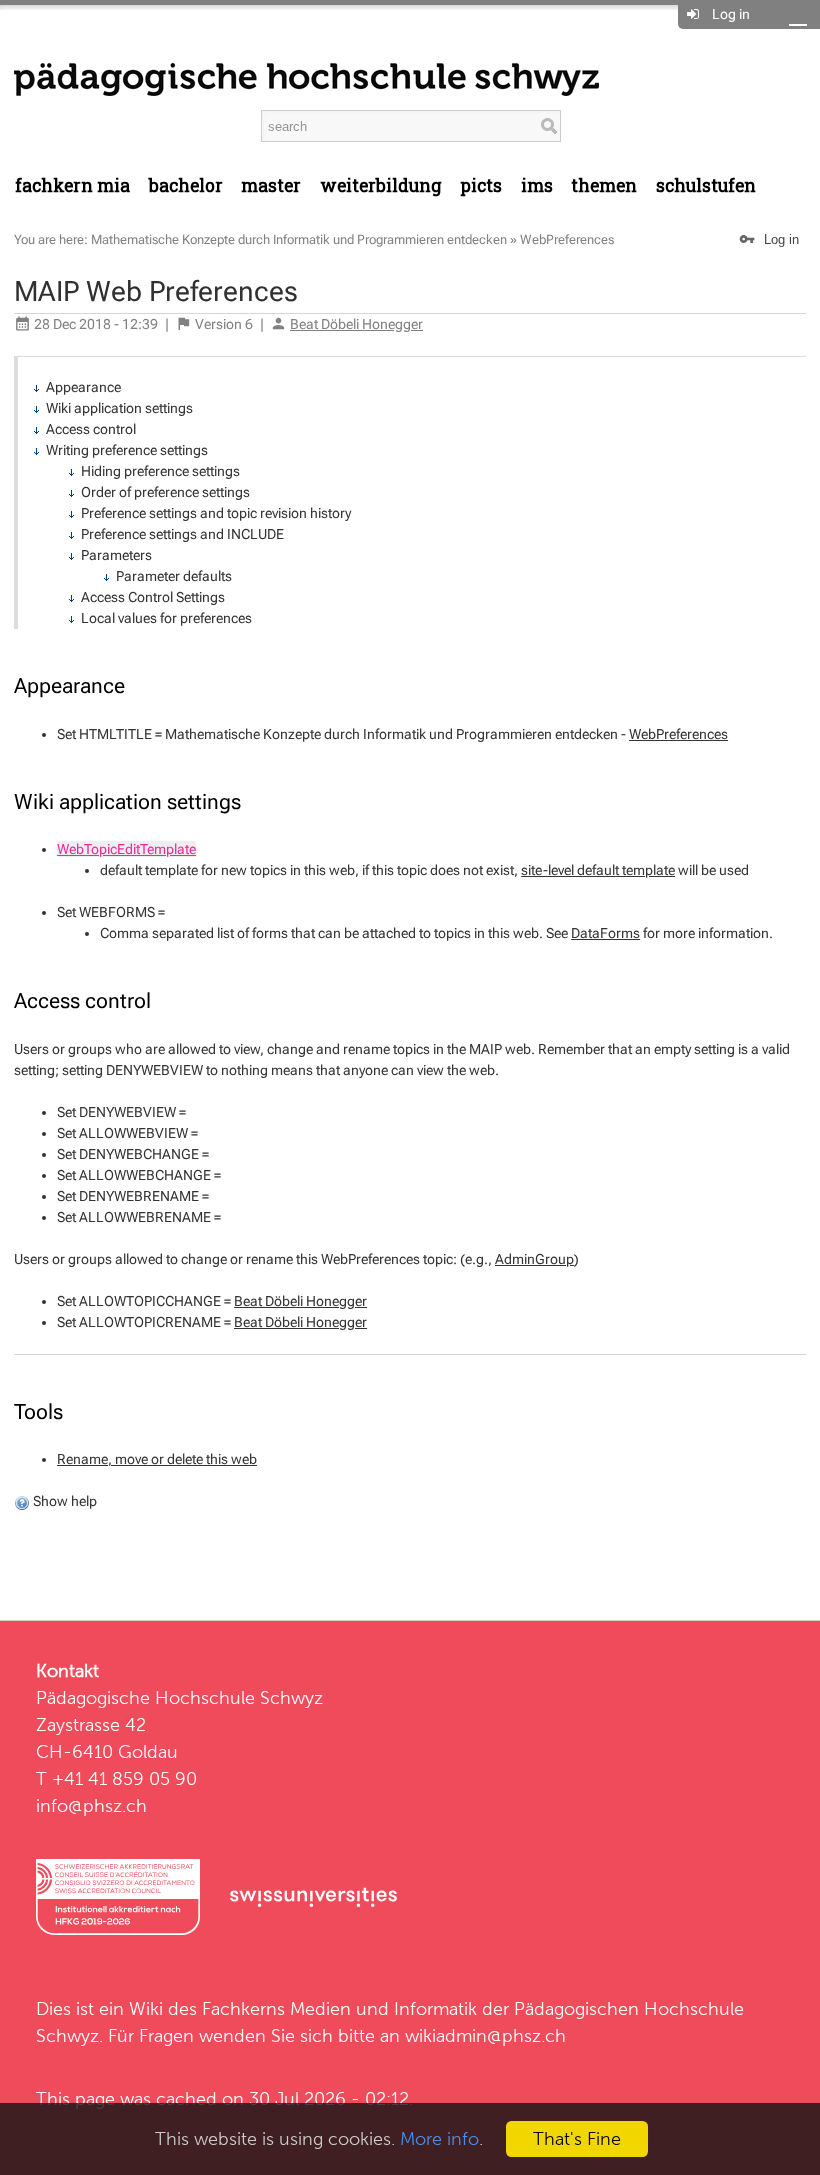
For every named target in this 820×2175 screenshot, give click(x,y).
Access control (91, 429)
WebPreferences (567, 239)
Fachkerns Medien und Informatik (339, 2008)
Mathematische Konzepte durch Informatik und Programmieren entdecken (299, 239)
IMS (537, 185)
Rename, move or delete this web (157, 1459)
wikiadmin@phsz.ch (485, 2035)
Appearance (83, 387)
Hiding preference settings (160, 471)
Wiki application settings (119, 408)
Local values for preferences (166, 618)
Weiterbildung (381, 185)
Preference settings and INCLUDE (182, 534)
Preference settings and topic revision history (216, 513)
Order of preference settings (165, 492)
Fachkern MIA (72, 185)
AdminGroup (534, 1259)
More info (439, 2138)
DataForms (605, 933)
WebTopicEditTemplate (126, 849)
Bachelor (186, 185)
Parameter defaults (174, 576)
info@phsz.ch (91, 1805)
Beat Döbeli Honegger (356, 324)
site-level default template (598, 870)
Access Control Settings (153, 597)
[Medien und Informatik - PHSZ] (306, 78)
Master (271, 185)
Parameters (116, 555)
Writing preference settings (127, 450)
